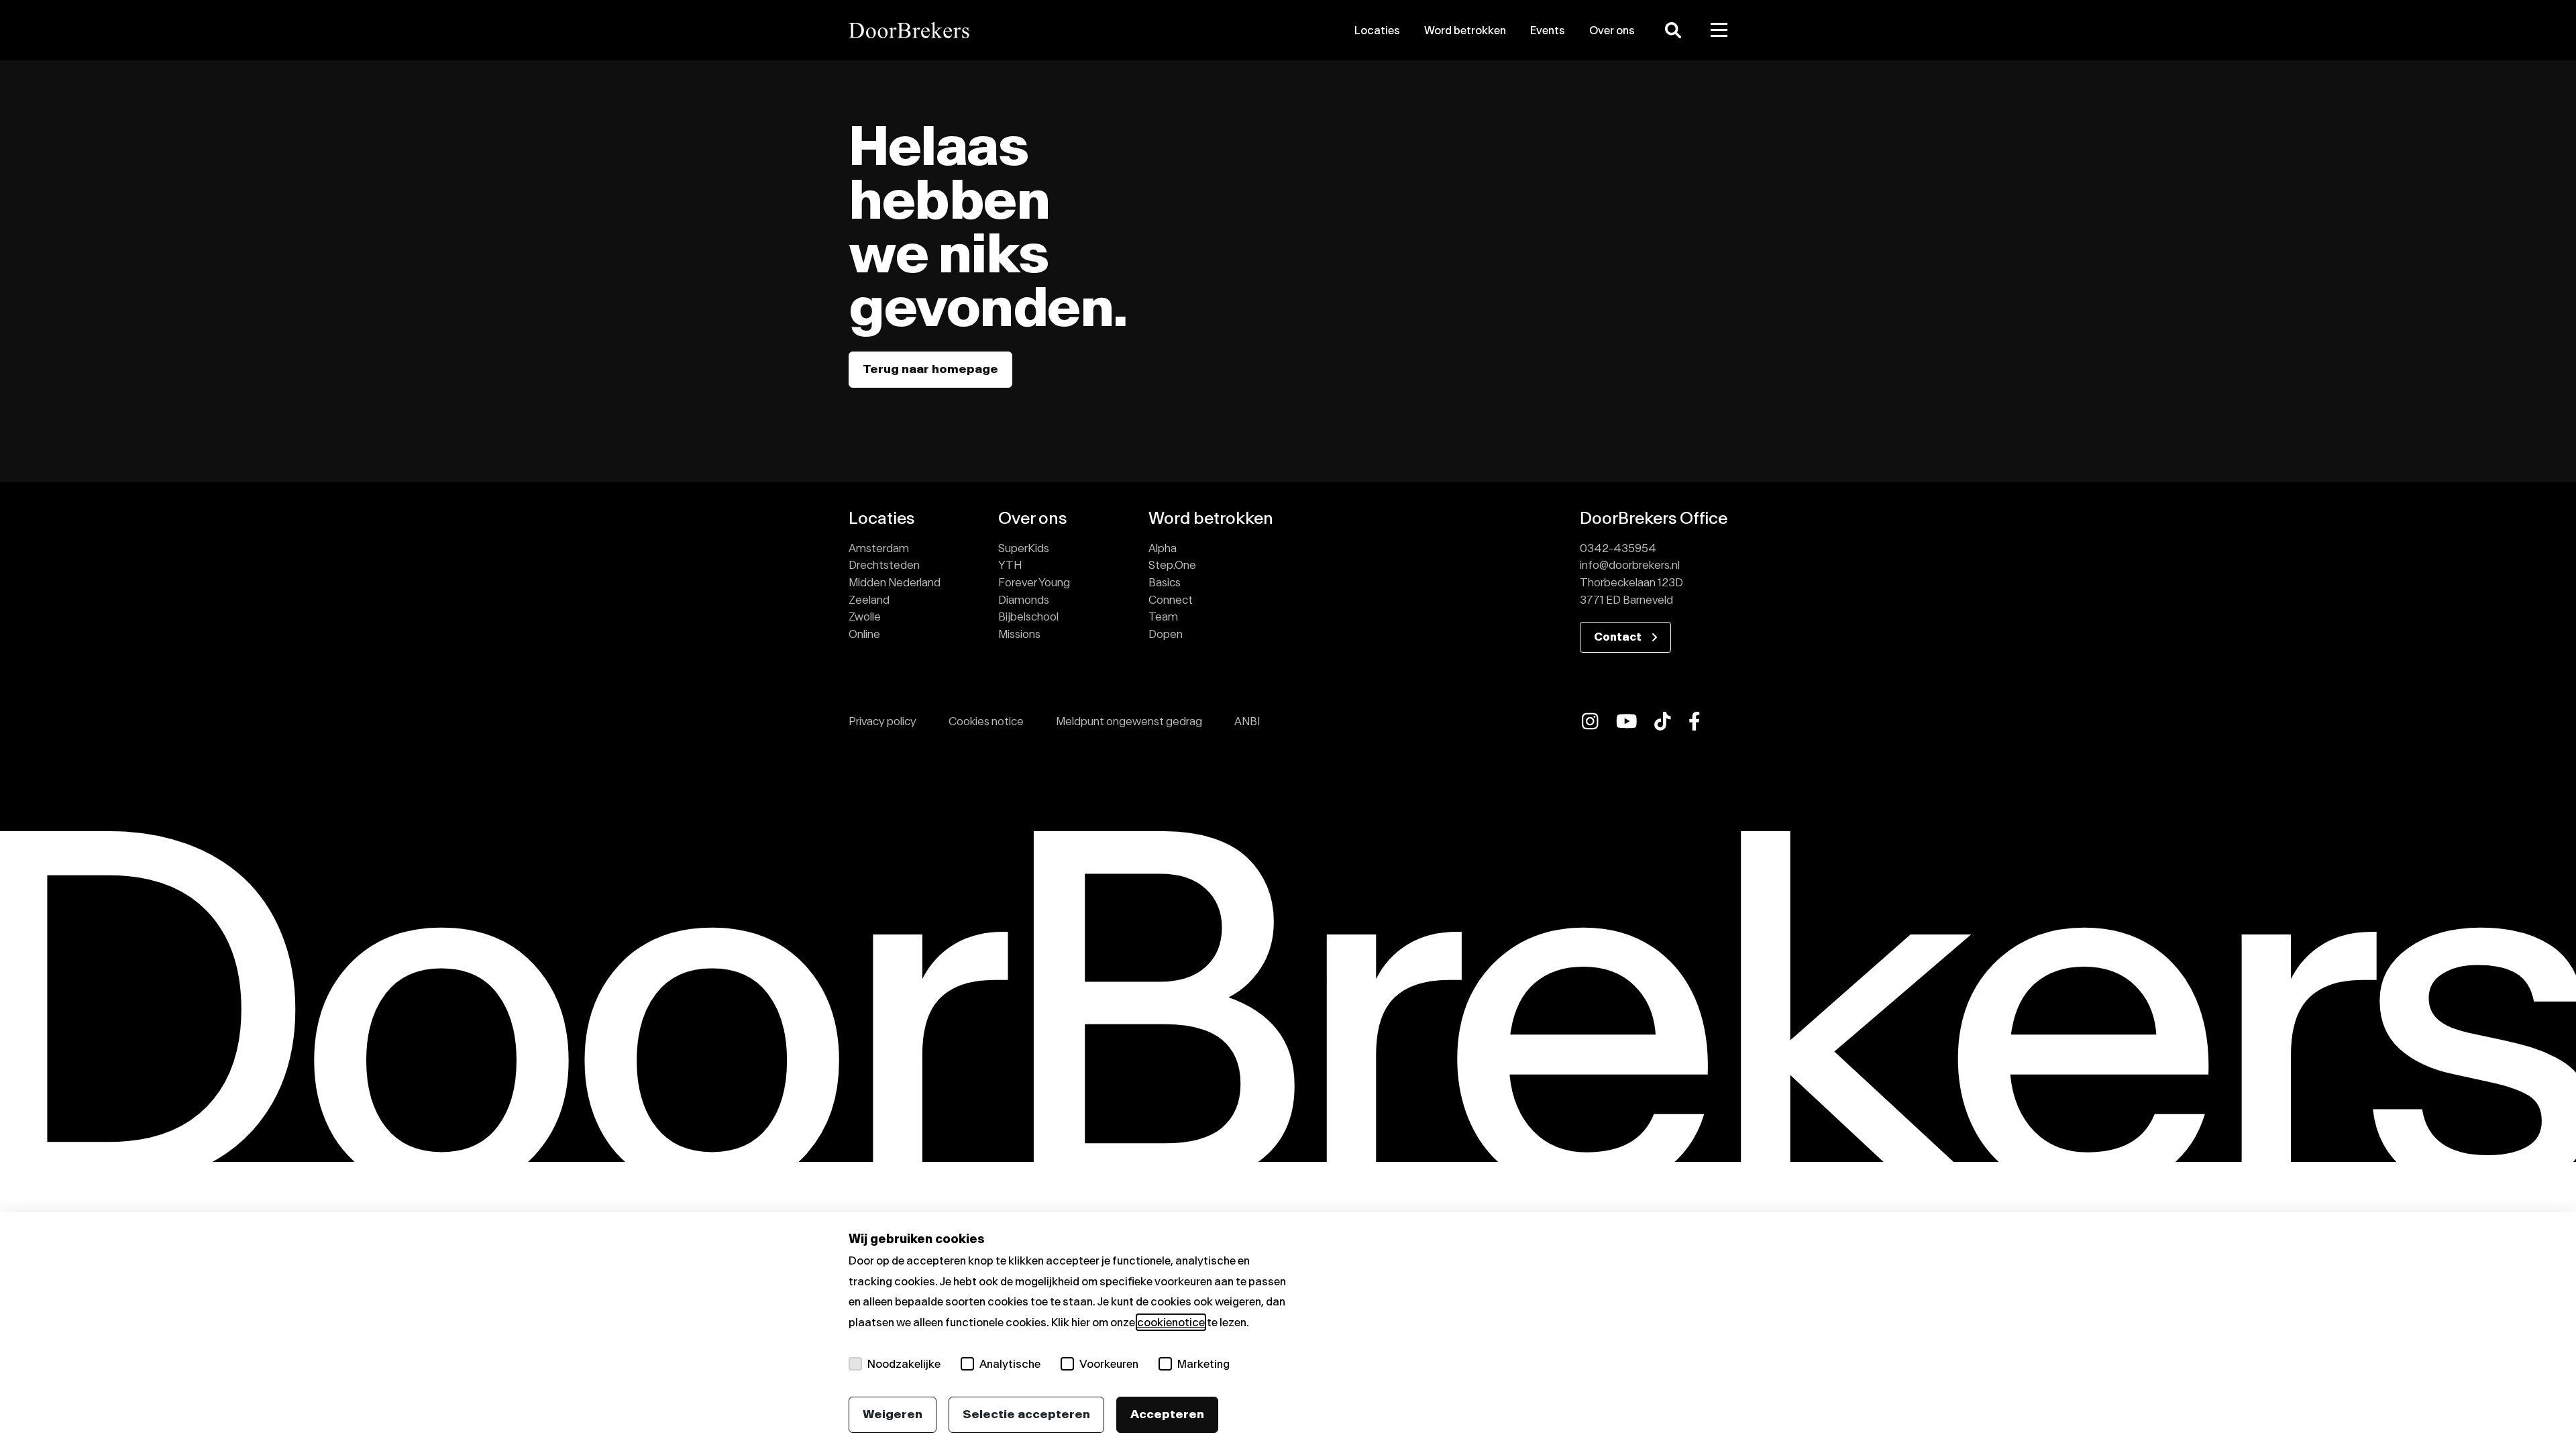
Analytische (1010, 1364)
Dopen (1166, 634)
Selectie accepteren (1026, 1414)
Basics (1165, 582)
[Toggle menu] (1719, 30)
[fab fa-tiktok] (1663, 721)
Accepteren (1167, 1414)
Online (864, 634)
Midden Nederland (895, 582)
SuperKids (1024, 548)
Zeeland (869, 600)
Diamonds (1024, 600)
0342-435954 (1618, 548)
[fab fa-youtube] (1627, 721)
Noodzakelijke (904, 1364)
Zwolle (865, 616)
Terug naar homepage (930, 369)
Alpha (1163, 548)
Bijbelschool (1028, 616)
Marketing (1203, 1364)
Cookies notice (986, 721)
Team (1163, 616)
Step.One (1172, 565)
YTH (1010, 565)
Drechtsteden (884, 565)
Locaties (1377, 30)
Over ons (1612, 30)
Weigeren (893, 1414)
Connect (1171, 600)
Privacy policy (882, 721)
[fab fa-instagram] (1590, 721)
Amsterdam (879, 548)
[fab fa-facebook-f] (1695, 721)
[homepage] (988, 30)
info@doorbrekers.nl (1630, 565)
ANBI (1247, 721)
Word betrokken (1465, 30)
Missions (1019, 634)
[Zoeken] (1673, 30)
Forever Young (1034, 582)
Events (1548, 30)
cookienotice (1171, 1322)
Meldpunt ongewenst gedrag (1129, 721)
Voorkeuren (1109, 1364)
